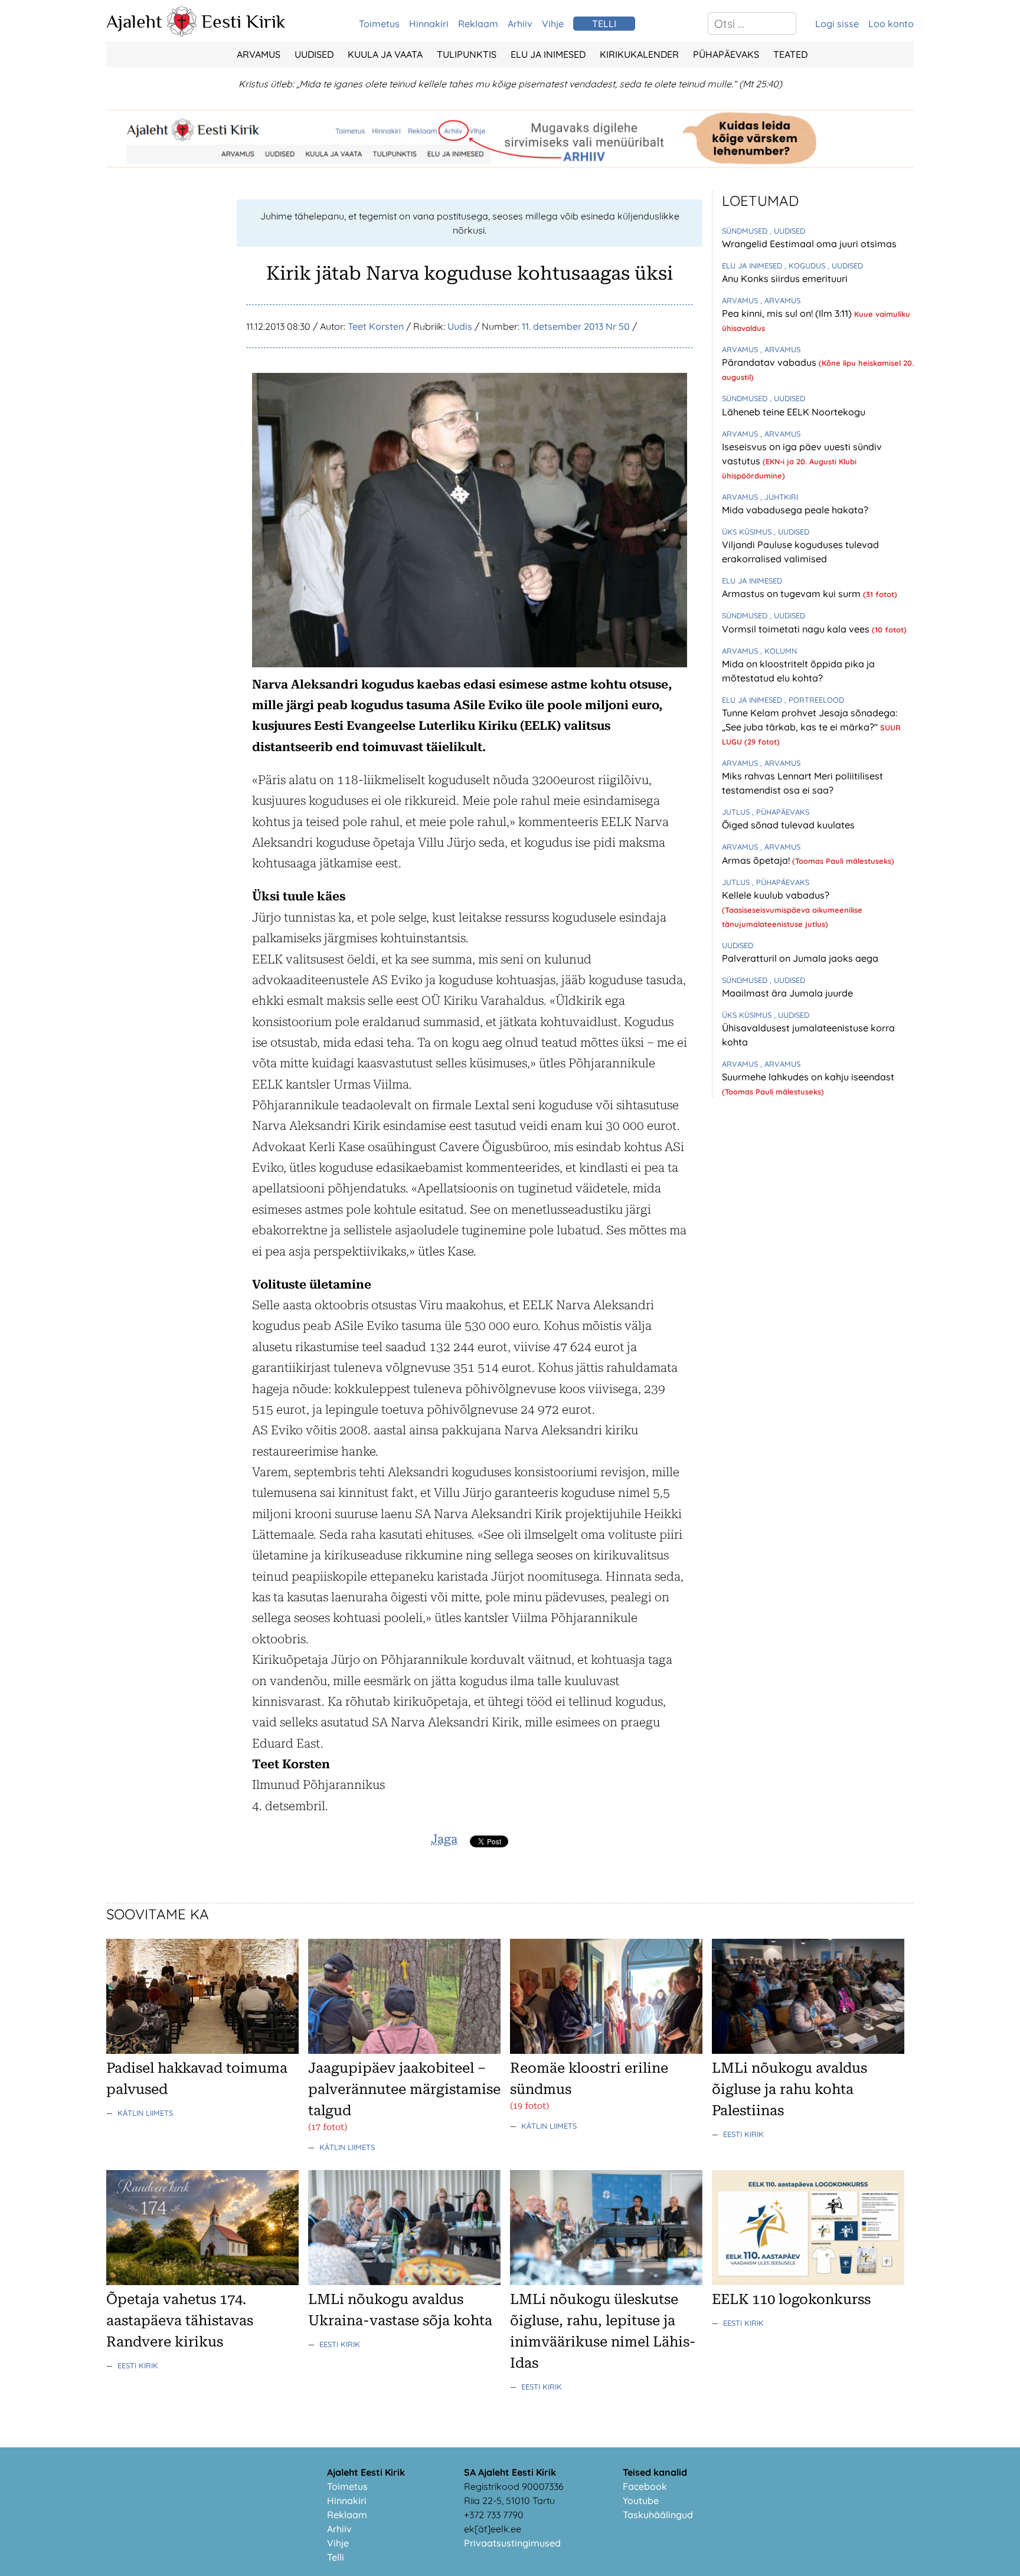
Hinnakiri (429, 24)
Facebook (645, 2486)
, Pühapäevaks (781, 812)
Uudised (314, 54)
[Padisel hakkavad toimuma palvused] (202, 2050)
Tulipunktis (467, 54)
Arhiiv (520, 24)
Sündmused (746, 231)
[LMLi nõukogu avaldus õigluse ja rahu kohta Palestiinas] (808, 2050)
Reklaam (478, 24)
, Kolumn (779, 651)
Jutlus (737, 812)
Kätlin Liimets (145, 2113)
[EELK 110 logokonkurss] (808, 2282)
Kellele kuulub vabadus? (776, 895)
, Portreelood (814, 700)
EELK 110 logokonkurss (791, 2299)
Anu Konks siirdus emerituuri (785, 278)
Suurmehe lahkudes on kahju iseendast (808, 1077)
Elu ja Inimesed (548, 54)
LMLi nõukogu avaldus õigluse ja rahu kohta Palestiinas (789, 2089)
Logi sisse (837, 24)
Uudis (460, 326)
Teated (790, 54)
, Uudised (787, 231)
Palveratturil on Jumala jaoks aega (800, 958)
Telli (336, 2557)
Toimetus (379, 24)
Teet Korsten (376, 326)
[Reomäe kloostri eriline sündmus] (606, 2050)
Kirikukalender (639, 54)
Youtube (641, 2500)
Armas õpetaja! (757, 860)
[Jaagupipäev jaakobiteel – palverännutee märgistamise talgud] (404, 2050)
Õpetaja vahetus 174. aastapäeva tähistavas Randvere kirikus (180, 2321)
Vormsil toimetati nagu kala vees (797, 629)
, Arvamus (780, 300)
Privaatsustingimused (512, 2543)
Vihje (553, 24)
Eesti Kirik (243, 21)
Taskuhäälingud (658, 2515)
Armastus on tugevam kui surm (792, 594)
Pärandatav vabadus (770, 362)
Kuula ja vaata (385, 54)
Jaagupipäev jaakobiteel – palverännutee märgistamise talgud (404, 2089)
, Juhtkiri (779, 497)
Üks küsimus (748, 532)
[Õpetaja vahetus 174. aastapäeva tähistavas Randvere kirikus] (202, 2282)
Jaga (444, 1839)
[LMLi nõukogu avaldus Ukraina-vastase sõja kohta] (404, 2282)
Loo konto (891, 24)
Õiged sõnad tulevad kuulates (788, 825)
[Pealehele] (182, 33)
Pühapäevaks (726, 54)
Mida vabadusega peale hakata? (795, 510)
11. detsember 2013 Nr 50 (576, 326)
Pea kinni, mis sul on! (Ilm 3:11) (788, 313)
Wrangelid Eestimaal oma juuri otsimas (809, 244)
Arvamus (259, 54)
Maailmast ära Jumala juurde (787, 993)
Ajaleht (134, 21)
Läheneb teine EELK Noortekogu (794, 412)
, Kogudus (806, 266)
